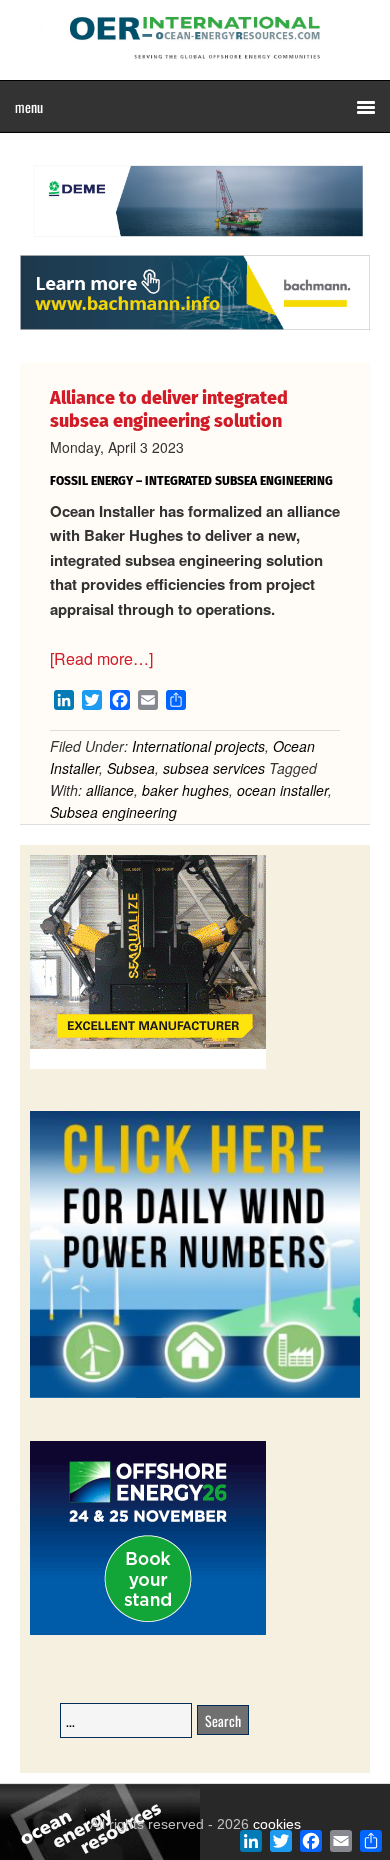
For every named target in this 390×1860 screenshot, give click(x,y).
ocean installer (282, 790)
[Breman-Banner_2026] (148, 1065)
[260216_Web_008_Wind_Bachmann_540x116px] (195, 327)
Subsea (131, 768)
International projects (198, 746)
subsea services (214, 768)
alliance (110, 790)
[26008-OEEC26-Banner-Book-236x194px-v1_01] (148, 1631)
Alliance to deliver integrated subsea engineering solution (169, 409)
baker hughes (185, 790)
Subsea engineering (113, 812)
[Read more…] (101, 658)
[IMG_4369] (195, 245)
